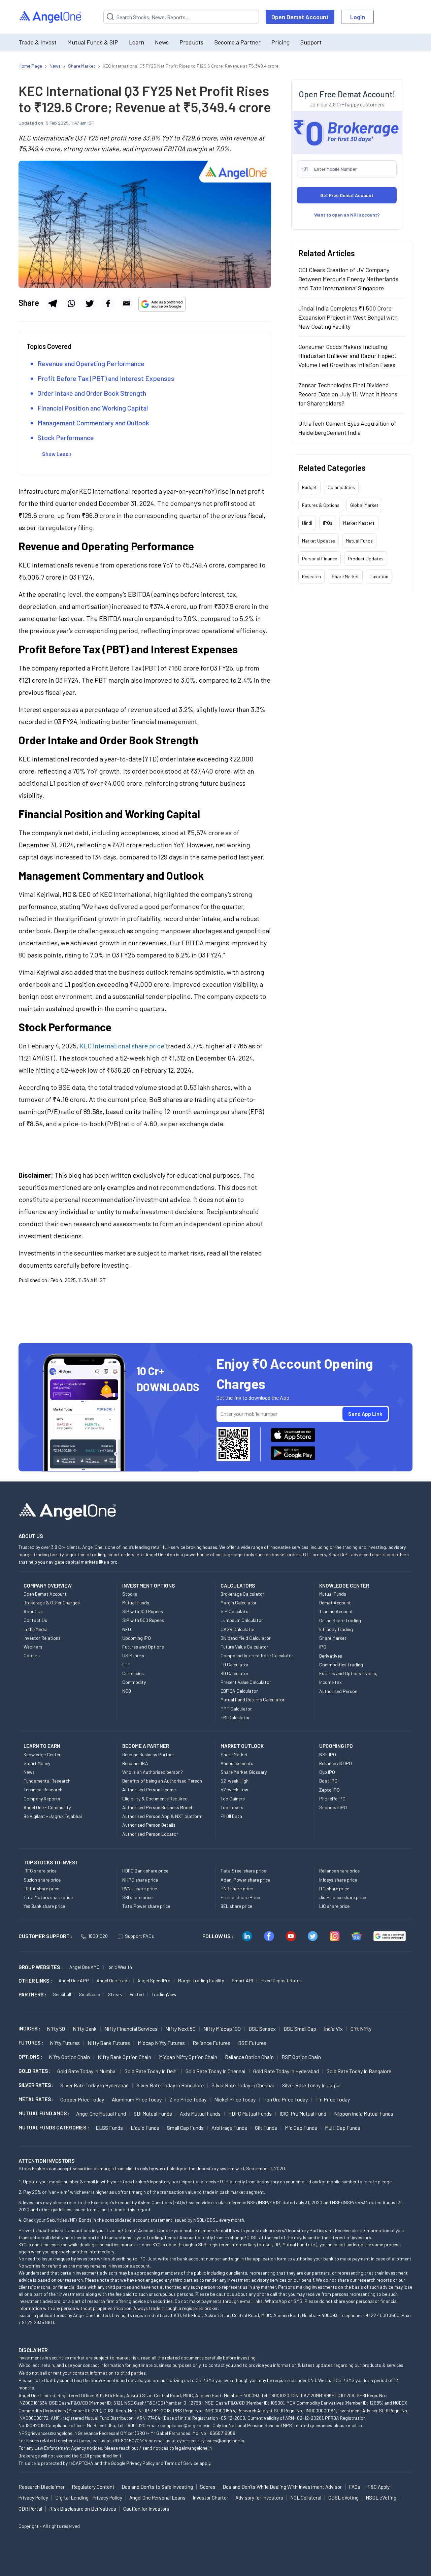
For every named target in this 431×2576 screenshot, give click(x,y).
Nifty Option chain (69, 2057)
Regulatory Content (93, 2487)
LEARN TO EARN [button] (42, 1746)
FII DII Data (231, 1816)
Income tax (330, 1682)
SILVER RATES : (36, 2085)
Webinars (33, 1647)
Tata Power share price (146, 1906)
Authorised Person (338, 1691)
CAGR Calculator (238, 1629)
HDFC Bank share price (145, 1871)
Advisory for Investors (259, 2498)
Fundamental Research (47, 1781)
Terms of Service (181, 2463)
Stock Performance (66, 437)
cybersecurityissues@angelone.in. (211, 2440)
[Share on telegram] (53, 303)
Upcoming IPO (137, 1638)
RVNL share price (140, 1888)
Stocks (130, 1594)
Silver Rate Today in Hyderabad (94, 2085)
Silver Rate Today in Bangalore (170, 2085)
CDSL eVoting (343, 2498)
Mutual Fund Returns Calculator (253, 1700)
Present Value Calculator (246, 1682)
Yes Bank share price (44, 1906)
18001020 (98, 1936)
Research (311, 576)
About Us (33, 1611)
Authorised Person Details (149, 1825)
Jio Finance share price (343, 1897)
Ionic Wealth (120, 1967)
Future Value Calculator (244, 1647)
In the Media (36, 1629)
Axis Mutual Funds (200, 2113)
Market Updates (319, 540)
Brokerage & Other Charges (52, 1603)
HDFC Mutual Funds (250, 2113)
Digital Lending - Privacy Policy (89, 2498)
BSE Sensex (262, 2029)
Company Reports (42, 1799)
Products (191, 42)
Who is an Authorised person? (153, 1772)
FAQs (355, 2487)
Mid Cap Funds (301, 2128)
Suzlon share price (42, 1880)
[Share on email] (127, 303)
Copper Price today (82, 2099)
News (162, 42)
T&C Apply (378, 2487)
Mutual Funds (359, 540)
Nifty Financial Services (131, 2029)
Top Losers (232, 1807)
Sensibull (62, 1994)
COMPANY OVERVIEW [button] (48, 1586)
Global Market (364, 505)
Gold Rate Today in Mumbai (87, 2071)
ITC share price (334, 1888)
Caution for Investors (146, 2509)
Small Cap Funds (185, 2128)
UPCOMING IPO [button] (336, 1746)
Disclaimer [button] (33, 2350)
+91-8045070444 (130, 2440)
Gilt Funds (266, 2128)
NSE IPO (328, 1754)
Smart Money (37, 1763)
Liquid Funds (145, 2128)
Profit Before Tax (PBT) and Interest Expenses (106, 378)
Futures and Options (143, 1647)
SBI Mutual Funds (153, 2113)
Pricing (280, 42)
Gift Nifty (361, 2029)
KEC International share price (121, 1046)
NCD (127, 1691)
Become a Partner (237, 42)
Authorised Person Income (149, 1789)
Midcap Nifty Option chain (188, 2057)
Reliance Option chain (249, 2057)
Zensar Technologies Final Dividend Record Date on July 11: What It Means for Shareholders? (348, 394)
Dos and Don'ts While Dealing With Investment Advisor (282, 2487)
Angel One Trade (113, 1980)
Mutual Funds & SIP (93, 42)
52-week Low (234, 1789)
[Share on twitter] (90, 303)
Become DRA (135, 1763)
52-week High (235, 1781)
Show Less (55, 454)
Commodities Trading (341, 1665)
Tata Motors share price (48, 1897)
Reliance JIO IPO (336, 1763)
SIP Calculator (235, 1611)
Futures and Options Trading (348, 1673)
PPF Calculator (236, 1709)
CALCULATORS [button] (238, 1586)
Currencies (133, 1673)
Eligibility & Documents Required (155, 1799)
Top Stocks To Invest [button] (51, 1862)
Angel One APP (74, 1980)
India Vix (333, 2029)
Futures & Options (321, 505)
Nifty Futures (65, 2043)
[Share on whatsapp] (71, 303)
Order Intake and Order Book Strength (92, 393)
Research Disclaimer (42, 2487)
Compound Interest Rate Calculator (257, 1655)
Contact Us (35, 1620)
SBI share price (137, 1897)
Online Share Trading (340, 1620)
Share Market (345, 576)
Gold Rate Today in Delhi (151, 2071)
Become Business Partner (148, 1754)
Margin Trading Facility (201, 1980)
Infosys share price (338, 1880)
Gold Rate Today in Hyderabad (286, 2071)
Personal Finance (320, 558)
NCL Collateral (306, 2498)
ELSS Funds (109, 2128)
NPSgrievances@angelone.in (48, 2433)
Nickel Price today (235, 2099)
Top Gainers (233, 1799)
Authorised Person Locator (150, 1834)
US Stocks (133, 1655)
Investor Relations (42, 1638)
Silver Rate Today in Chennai (243, 2085)
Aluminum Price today (137, 2099)
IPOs (328, 523)
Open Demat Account (300, 17)
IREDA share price (41, 1888)
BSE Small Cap (300, 2029)
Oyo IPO (327, 1772)
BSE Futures (252, 2043)
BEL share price (236, 1906)
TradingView (164, 1994)
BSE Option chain (301, 2057)
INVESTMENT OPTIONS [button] (148, 1586)
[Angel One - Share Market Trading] (51, 17)
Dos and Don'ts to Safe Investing (157, 2487)
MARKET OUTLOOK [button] (242, 1746)
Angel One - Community (47, 1807)
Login (358, 17)
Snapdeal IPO (333, 1807)
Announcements (237, 1763)
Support (311, 42)
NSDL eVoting (381, 2498)
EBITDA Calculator (239, 1691)
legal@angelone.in (193, 2448)
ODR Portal (30, 2509)
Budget (309, 487)
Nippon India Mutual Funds (364, 2113)
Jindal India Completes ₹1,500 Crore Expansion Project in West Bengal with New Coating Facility (348, 317)
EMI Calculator (235, 1717)
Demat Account (335, 1603)
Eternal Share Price (240, 1897)
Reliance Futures (211, 2043)
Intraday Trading (336, 1629)
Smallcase (89, 1994)
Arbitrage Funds (229, 2128)
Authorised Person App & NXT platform (162, 1816)
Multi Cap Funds (343, 2128)
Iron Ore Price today (286, 2099)
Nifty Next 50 (180, 2029)
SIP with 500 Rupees (143, 1620)
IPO (323, 1647)
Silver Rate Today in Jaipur (311, 2085)
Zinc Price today (188, 2099)
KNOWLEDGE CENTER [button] (344, 1586)
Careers (32, 1655)
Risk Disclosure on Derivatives (83, 2509)
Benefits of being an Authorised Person (162, 1781)
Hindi (307, 523)
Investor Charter (210, 2498)
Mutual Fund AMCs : (44, 2113)
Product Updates (366, 558)
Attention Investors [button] (47, 2161)
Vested (137, 1994)
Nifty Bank (85, 2029)
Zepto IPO (329, 1790)
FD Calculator (235, 1665)
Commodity (134, 1682)
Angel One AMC (85, 1967)
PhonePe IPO (332, 1799)
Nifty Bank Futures (109, 2043)
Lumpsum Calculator (242, 1620)
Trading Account (336, 1611)
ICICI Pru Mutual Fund (303, 2113)
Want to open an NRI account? (347, 214)
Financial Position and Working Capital (93, 408)
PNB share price (237, 1888)
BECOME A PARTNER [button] (146, 1746)
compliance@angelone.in (185, 2425)
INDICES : (29, 2028)
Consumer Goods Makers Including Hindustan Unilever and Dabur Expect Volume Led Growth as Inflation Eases (347, 355)
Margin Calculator (239, 1603)
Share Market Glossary (244, 1772)
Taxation (379, 576)
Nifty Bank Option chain (124, 2057)
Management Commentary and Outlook (93, 423)
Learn (137, 42)
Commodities (341, 487)
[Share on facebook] (108, 303)
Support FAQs (139, 1936)
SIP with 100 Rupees (143, 1611)
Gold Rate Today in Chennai (215, 2071)
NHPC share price (140, 1880)
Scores (208, 2487)
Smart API (242, 1980)
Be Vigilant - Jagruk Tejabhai (53, 1816)
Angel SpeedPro (154, 1980)
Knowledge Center (42, 1754)
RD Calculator (235, 1673)
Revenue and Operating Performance (91, 363)
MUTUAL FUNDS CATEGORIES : (54, 2127)
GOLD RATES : (35, 2071)
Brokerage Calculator (242, 1594)
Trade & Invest (38, 42)
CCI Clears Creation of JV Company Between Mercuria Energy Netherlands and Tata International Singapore (348, 279)
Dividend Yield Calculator (246, 1638)
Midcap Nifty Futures (161, 2043)
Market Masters (359, 523)
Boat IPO (328, 1781)
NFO (127, 1629)
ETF (126, 1665)
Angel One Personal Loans (157, 2498)
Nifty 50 (56, 2029)
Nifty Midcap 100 (222, 2029)
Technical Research (43, 1789)
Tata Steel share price (243, 1871)
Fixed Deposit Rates (281, 1980)
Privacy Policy (140, 2463)
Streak (115, 1994)
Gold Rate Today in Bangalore (359, 2071)
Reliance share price (339, 1871)
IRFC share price (40, 1871)
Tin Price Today (333, 2099)
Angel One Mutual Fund (101, 2113)
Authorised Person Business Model (157, 1807)
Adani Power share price (245, 1880)
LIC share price (334, 1906)
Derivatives (331, 1656)
